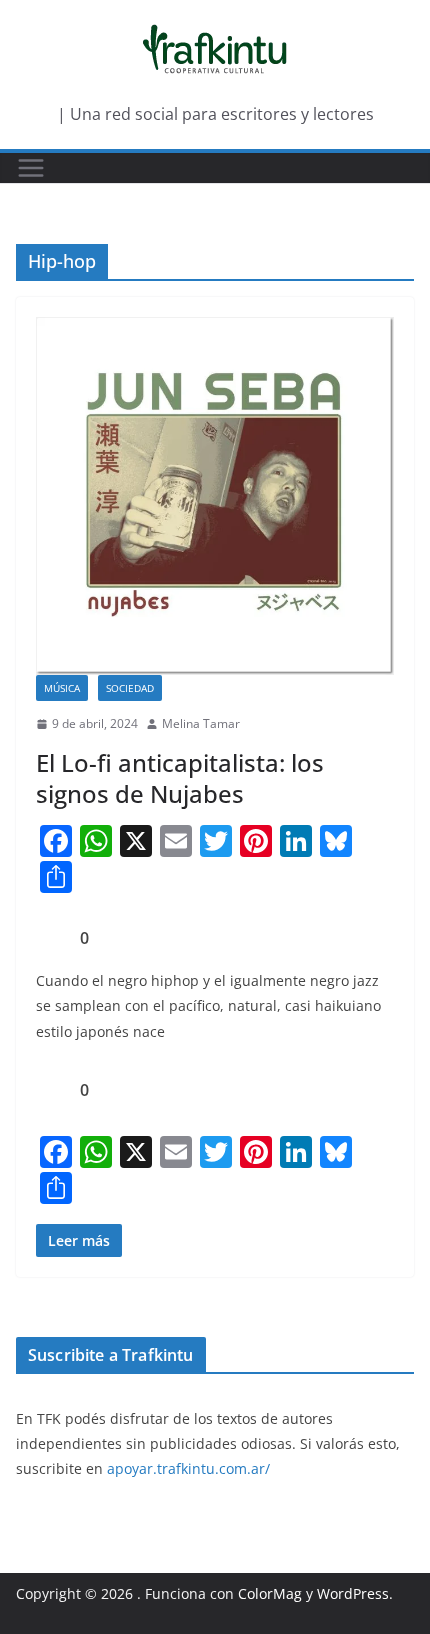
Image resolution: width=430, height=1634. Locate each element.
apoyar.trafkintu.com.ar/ (188, 1468)
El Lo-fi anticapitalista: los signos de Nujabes (180, 778)
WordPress (353, 1593)
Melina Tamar (201, 723)
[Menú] (31, 168)
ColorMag (270, 1593)
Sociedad (130, 688)
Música (62, 688)
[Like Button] (51, 938)
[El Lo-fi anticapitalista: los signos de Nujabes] (215, 496)
